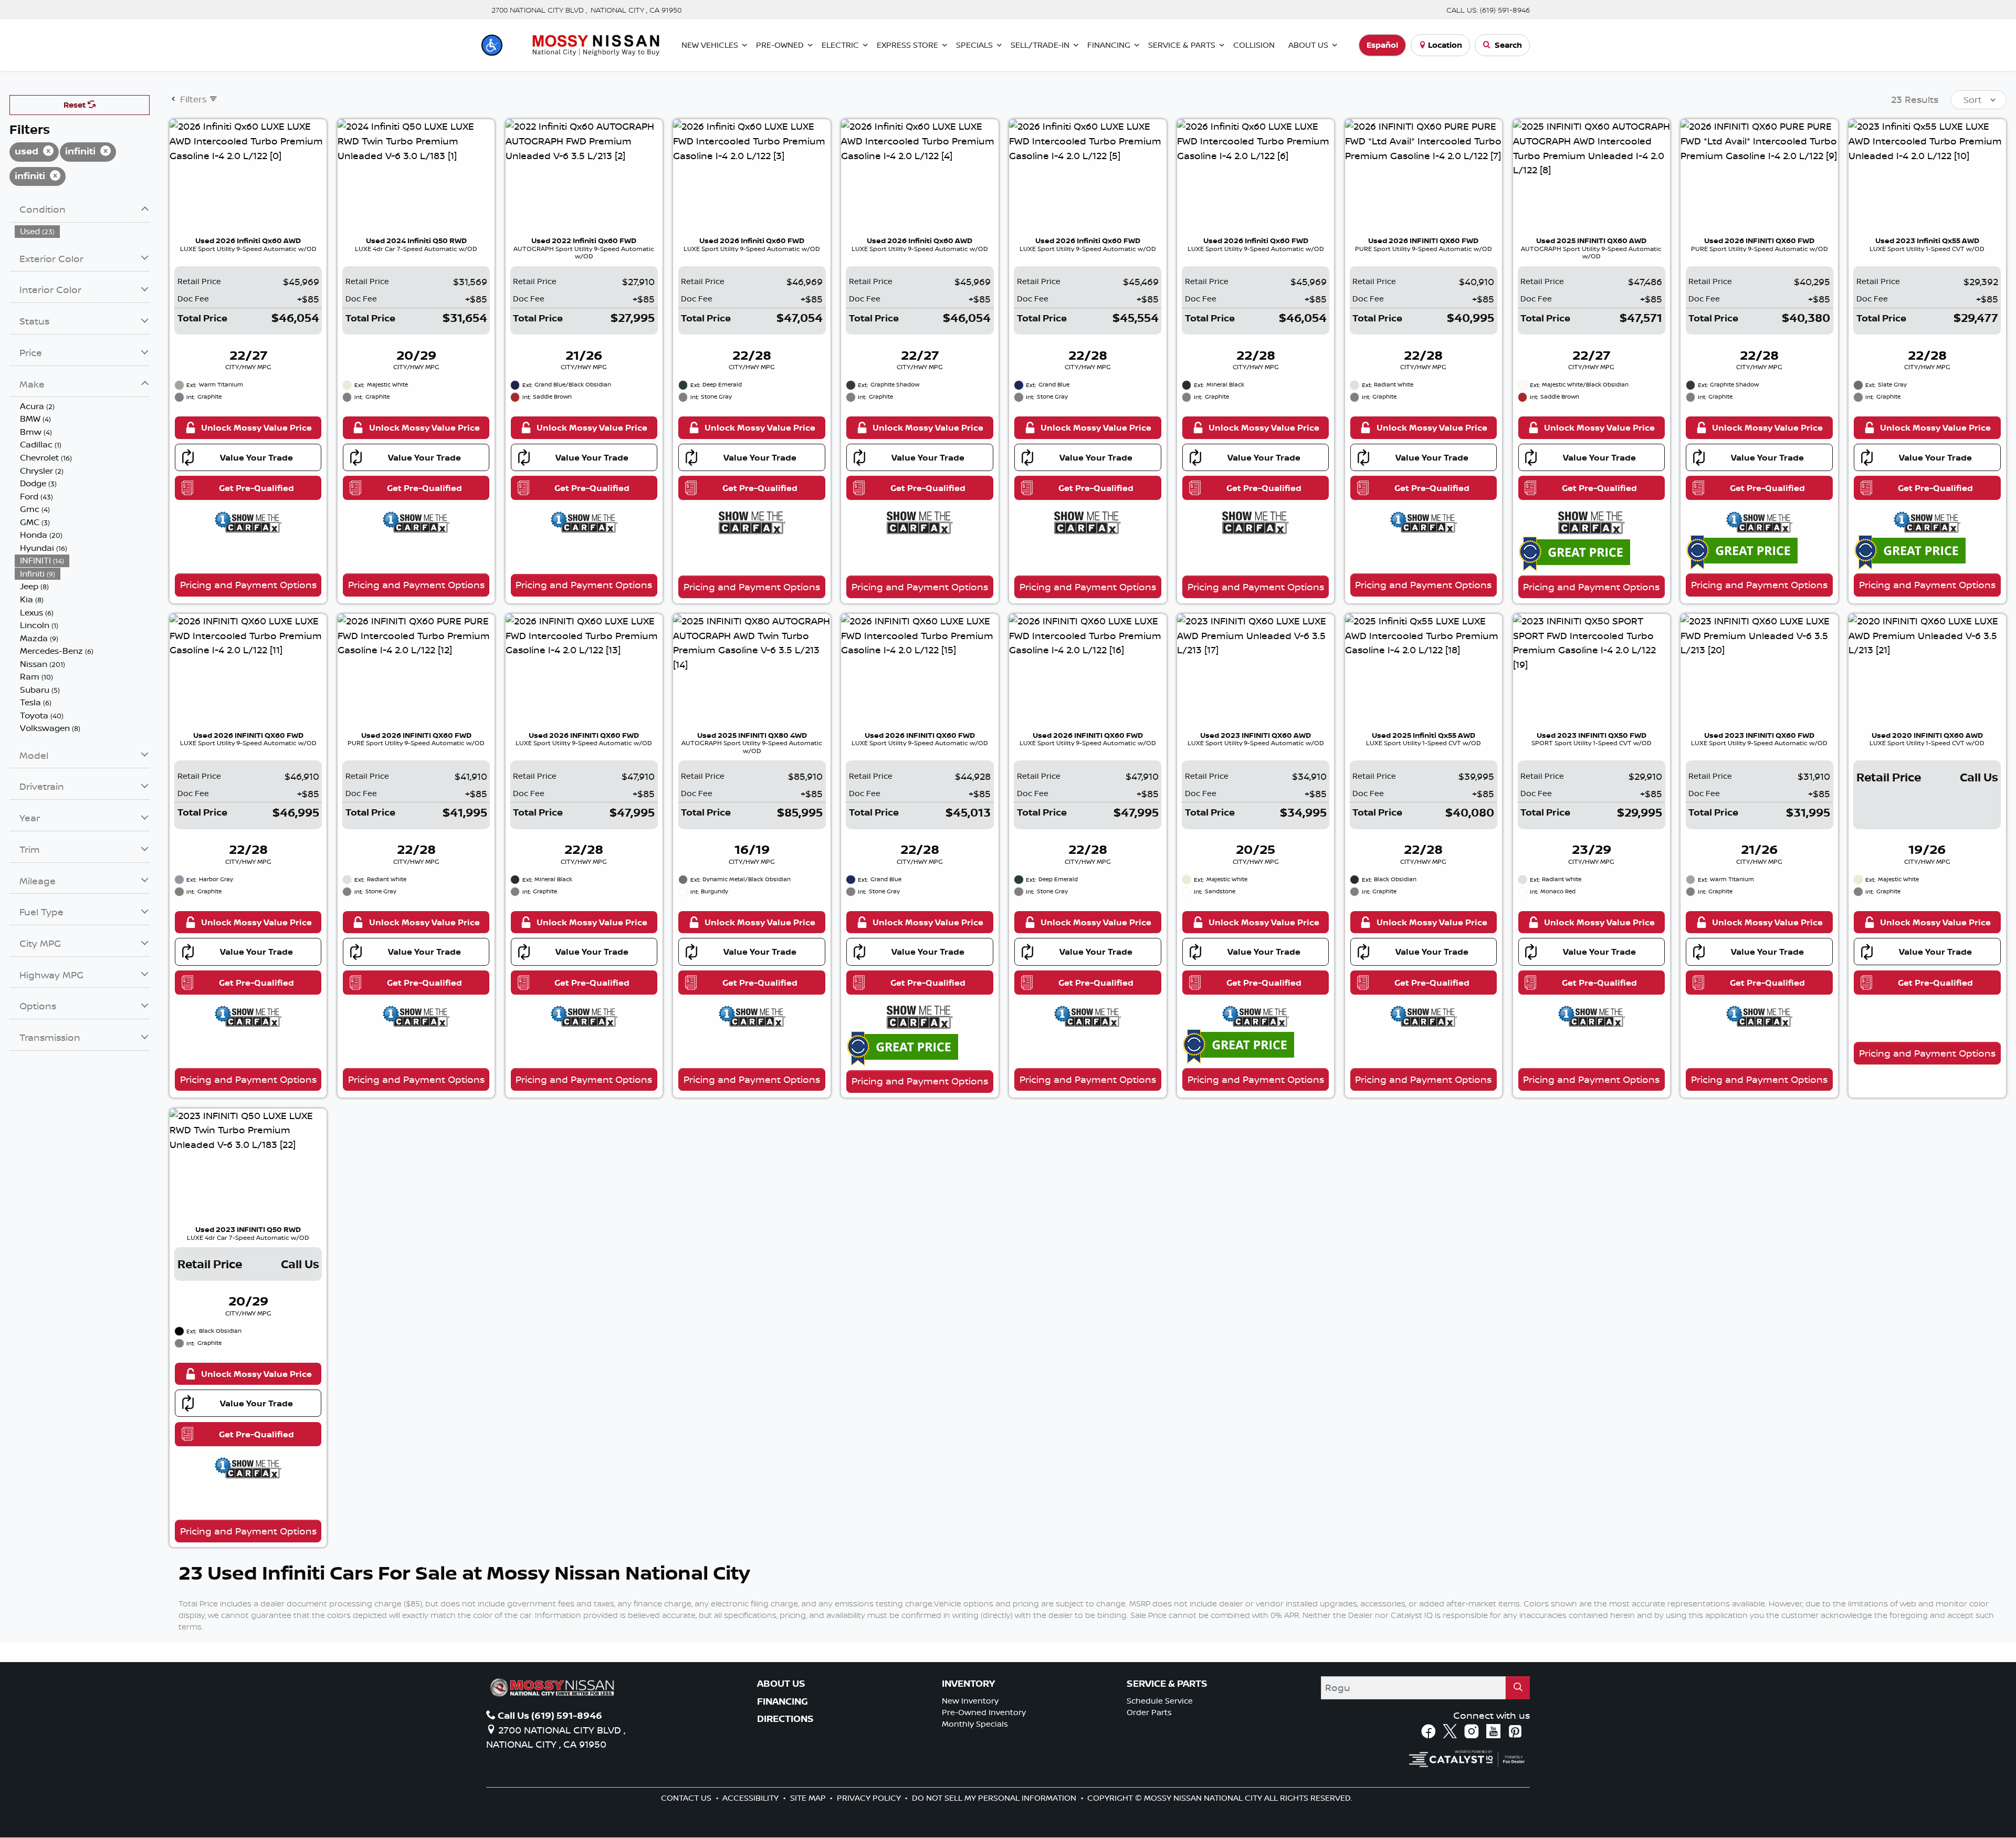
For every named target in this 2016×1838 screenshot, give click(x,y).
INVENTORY (968, 1684)
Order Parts (1149, 1712)
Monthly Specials (975, 1724)
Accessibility (752, 1798)
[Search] (1518, 1688)
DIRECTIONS (785, 1719)
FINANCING (783, 1701)
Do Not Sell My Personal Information (995, 1798)
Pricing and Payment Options (248, 584)
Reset (76, 105)
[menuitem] (82, 231)
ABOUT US (781, 1684)
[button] (492, 45)
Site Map (809, 1798)
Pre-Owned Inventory (984, 1712)
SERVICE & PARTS (1167, 1684)
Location (1445, 45)
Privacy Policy (870, 1798)
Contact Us (687, 1798)
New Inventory (970, 1701)
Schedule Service (1160, 1701)
